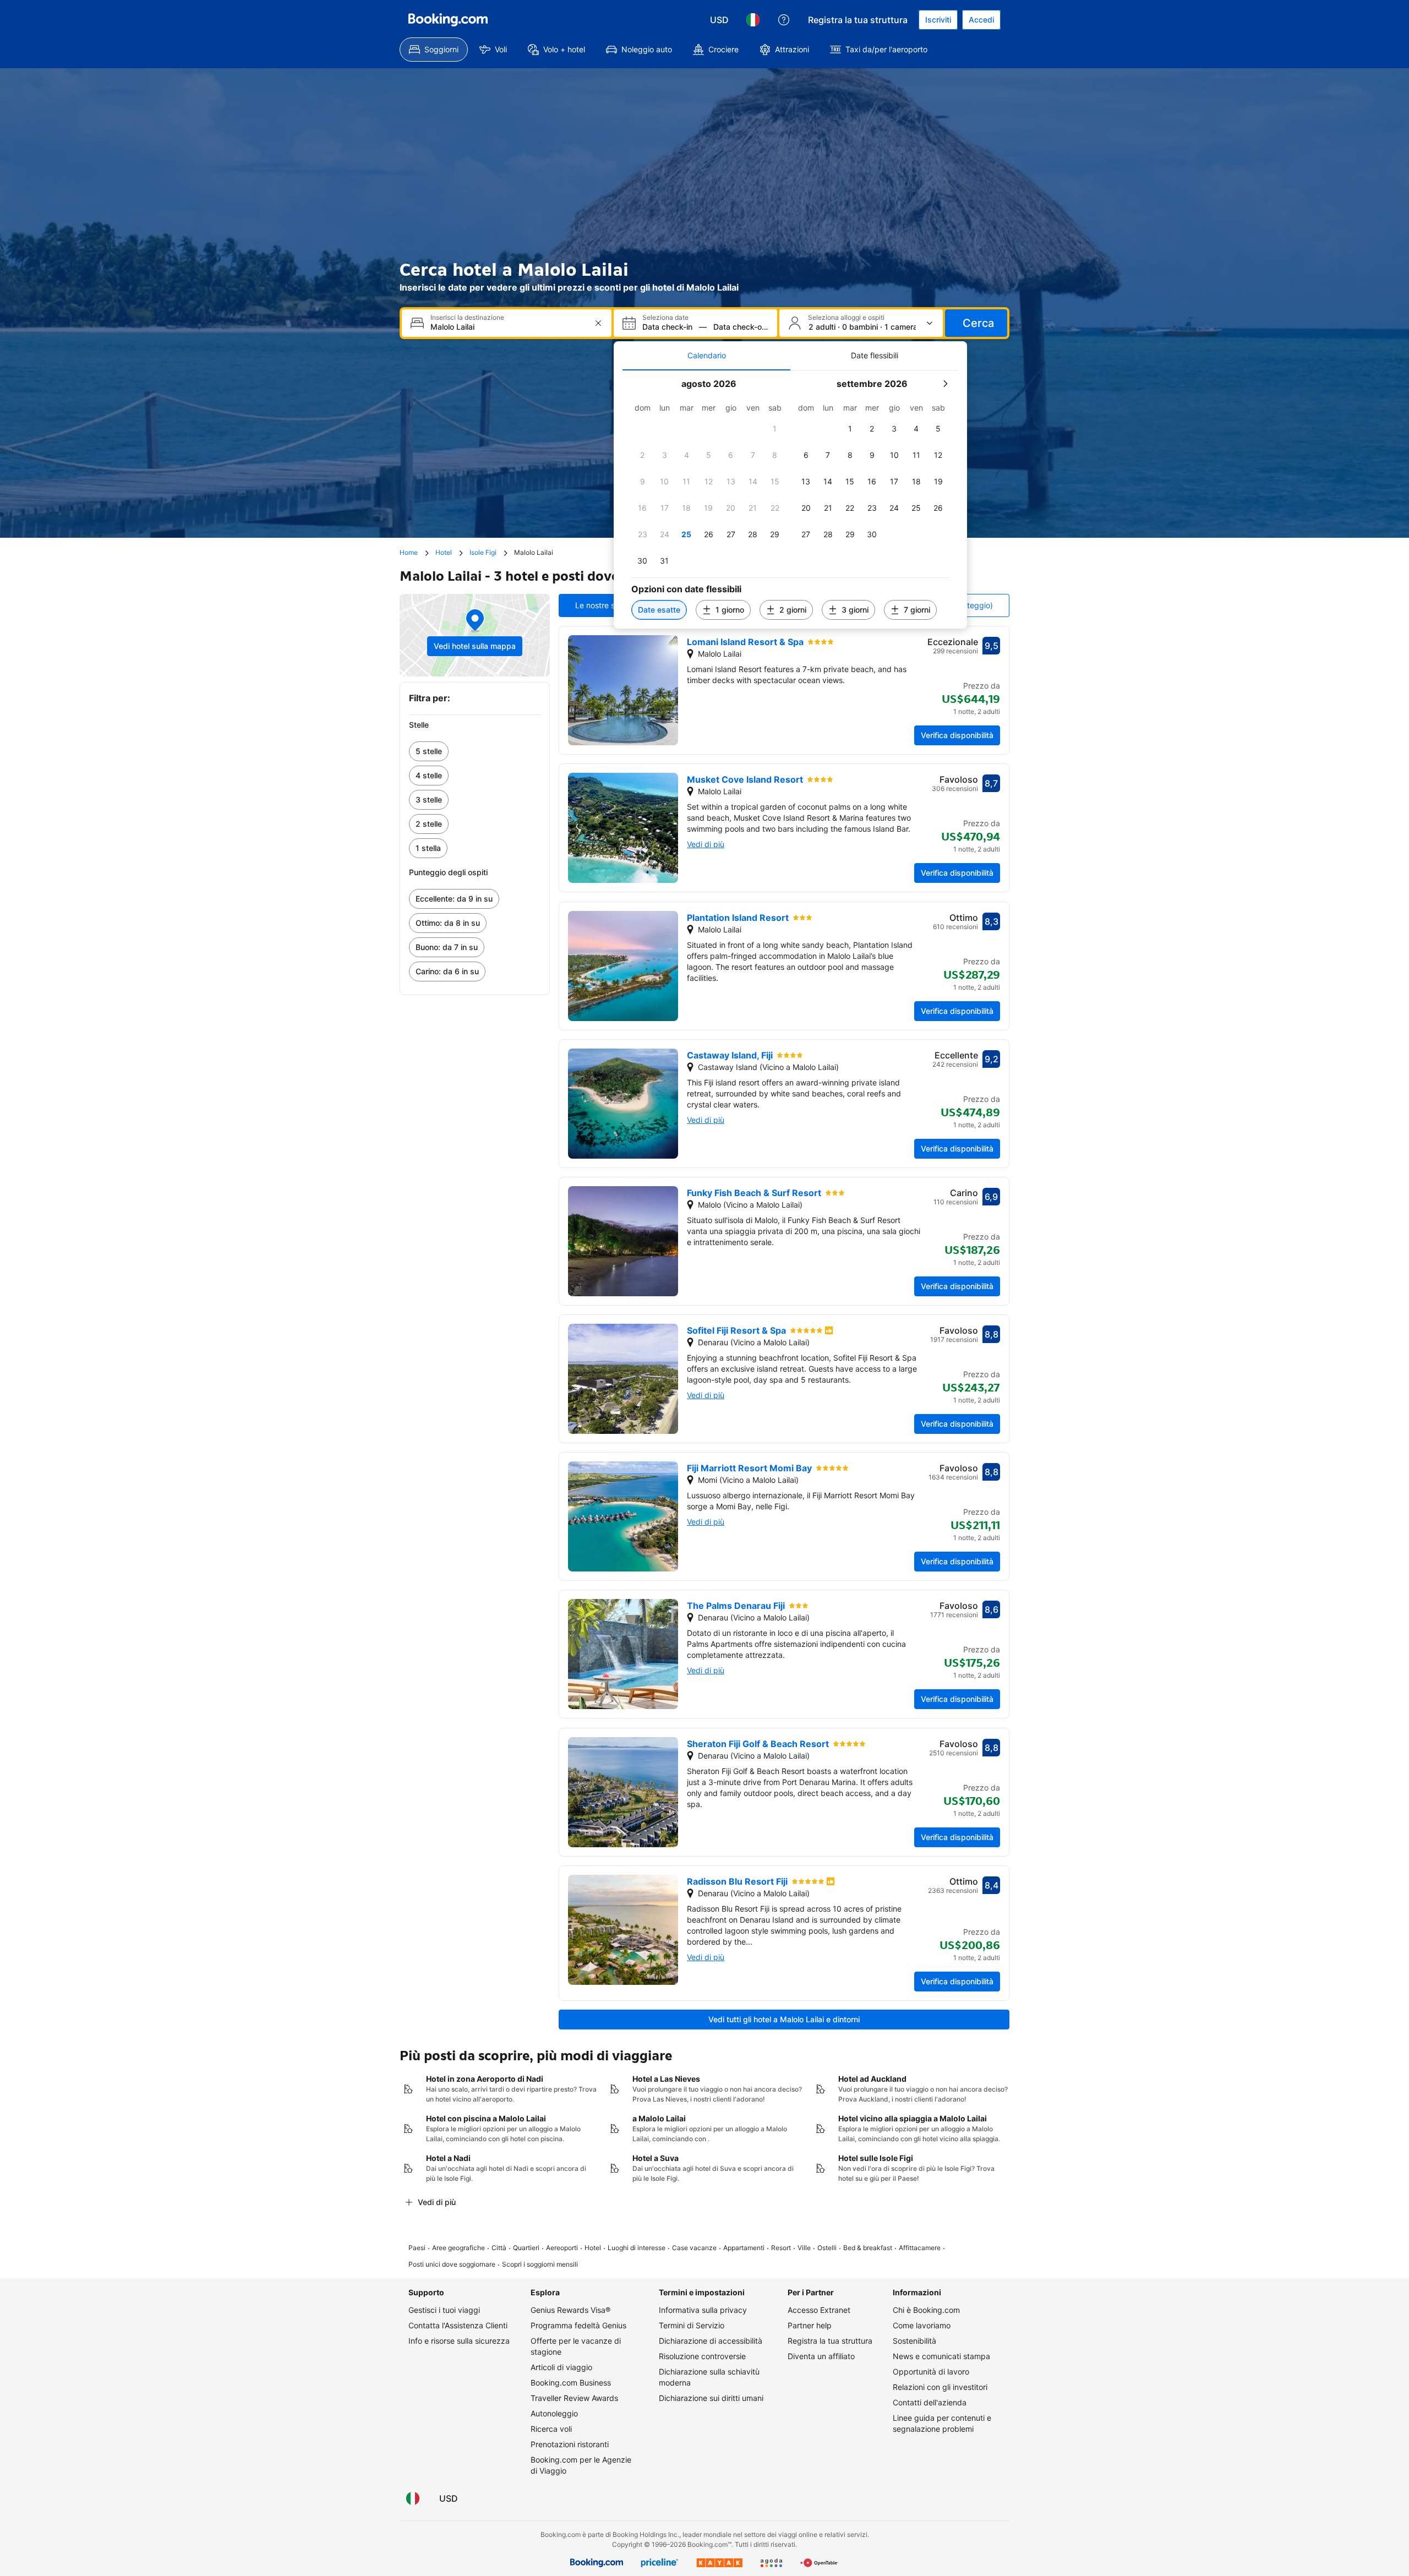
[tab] (706, 356)
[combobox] (508, 327)
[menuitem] (434, 50)
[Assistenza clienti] (784, 20)
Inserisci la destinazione (467, 318)
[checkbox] (775, 429)
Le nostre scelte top (611, 605)
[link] (475, 751)
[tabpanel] (790, 500)
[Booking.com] (448, 20)
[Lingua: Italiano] (753, 20)
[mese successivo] (945, 384)
